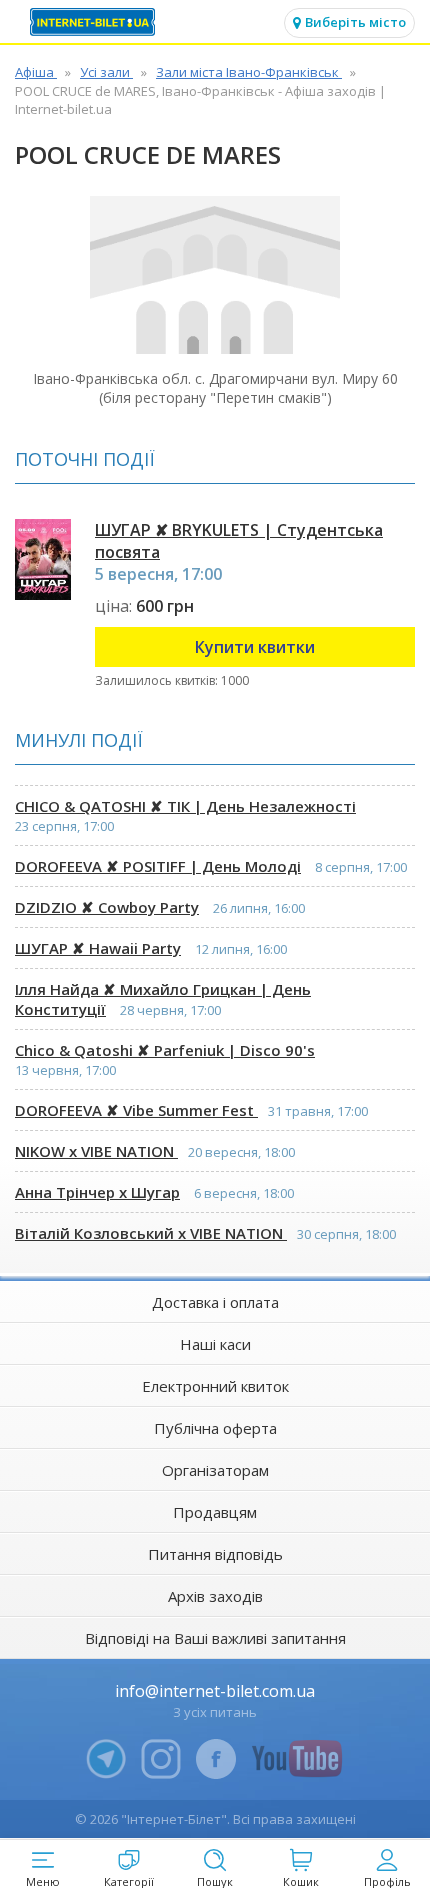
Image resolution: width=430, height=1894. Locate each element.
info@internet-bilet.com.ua (215, 1691)
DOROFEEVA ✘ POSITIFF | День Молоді (158, 866)
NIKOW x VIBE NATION (96, 1151)
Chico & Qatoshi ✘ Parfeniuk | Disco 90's (165, 1050)
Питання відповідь (215, 1554)
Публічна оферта (215, 1428)
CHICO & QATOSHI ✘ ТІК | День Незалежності (185, 806)
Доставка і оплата (215, 1302)
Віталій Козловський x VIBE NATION (151, 1233)
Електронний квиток (215, 1386)
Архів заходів (215, 1596)
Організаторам (215, 1470)
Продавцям (215, 1512)
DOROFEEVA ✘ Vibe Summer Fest (136, 1110)
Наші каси (215, 1344)
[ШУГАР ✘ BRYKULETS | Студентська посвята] (43, 559)
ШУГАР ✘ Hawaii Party (98, 948)
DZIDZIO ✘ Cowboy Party (107, 907)
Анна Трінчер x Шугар (97, 1192)
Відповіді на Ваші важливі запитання (215, 1638)
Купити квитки (255, 647)
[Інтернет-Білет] (95, 22)
